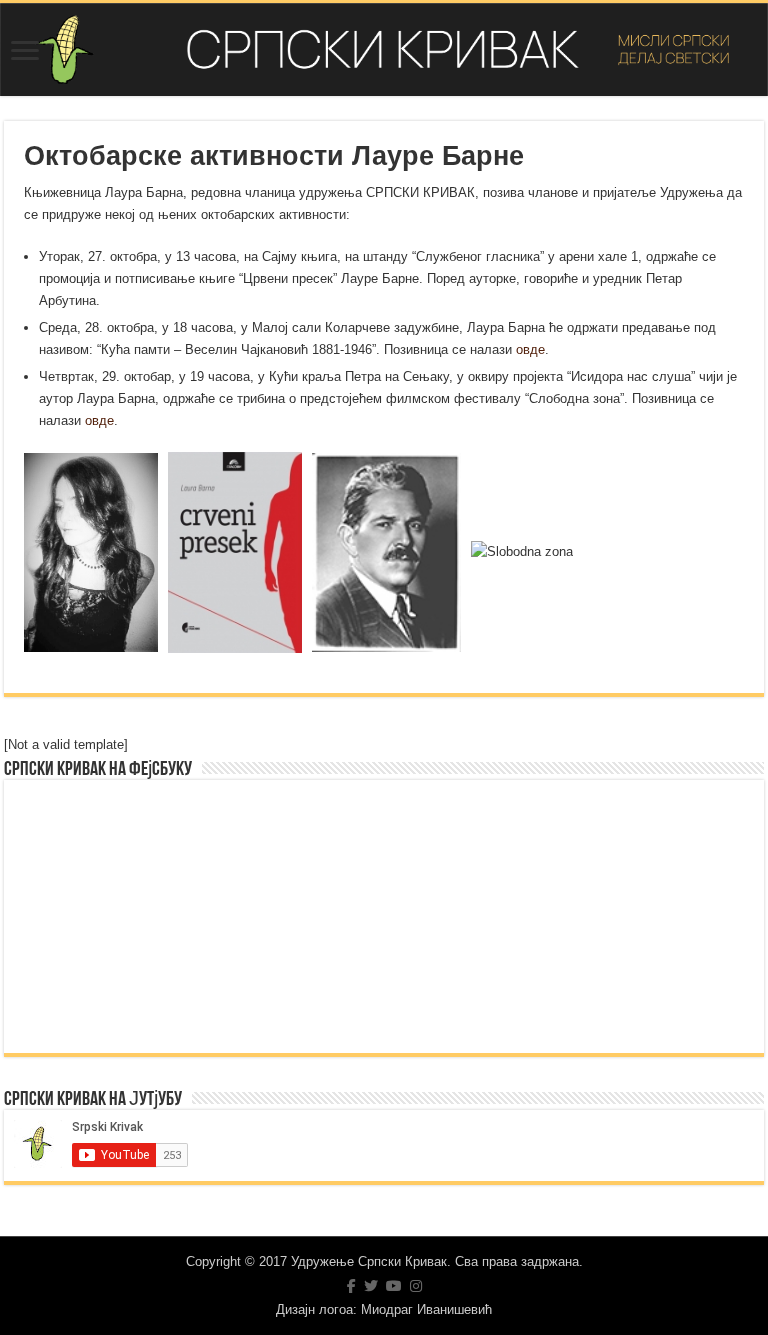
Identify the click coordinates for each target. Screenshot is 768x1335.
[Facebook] (351, 1286)
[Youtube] (394, 1286)
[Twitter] (371, 1286)
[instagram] (416, 1286)
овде (530, 349)
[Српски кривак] (384, 49)
